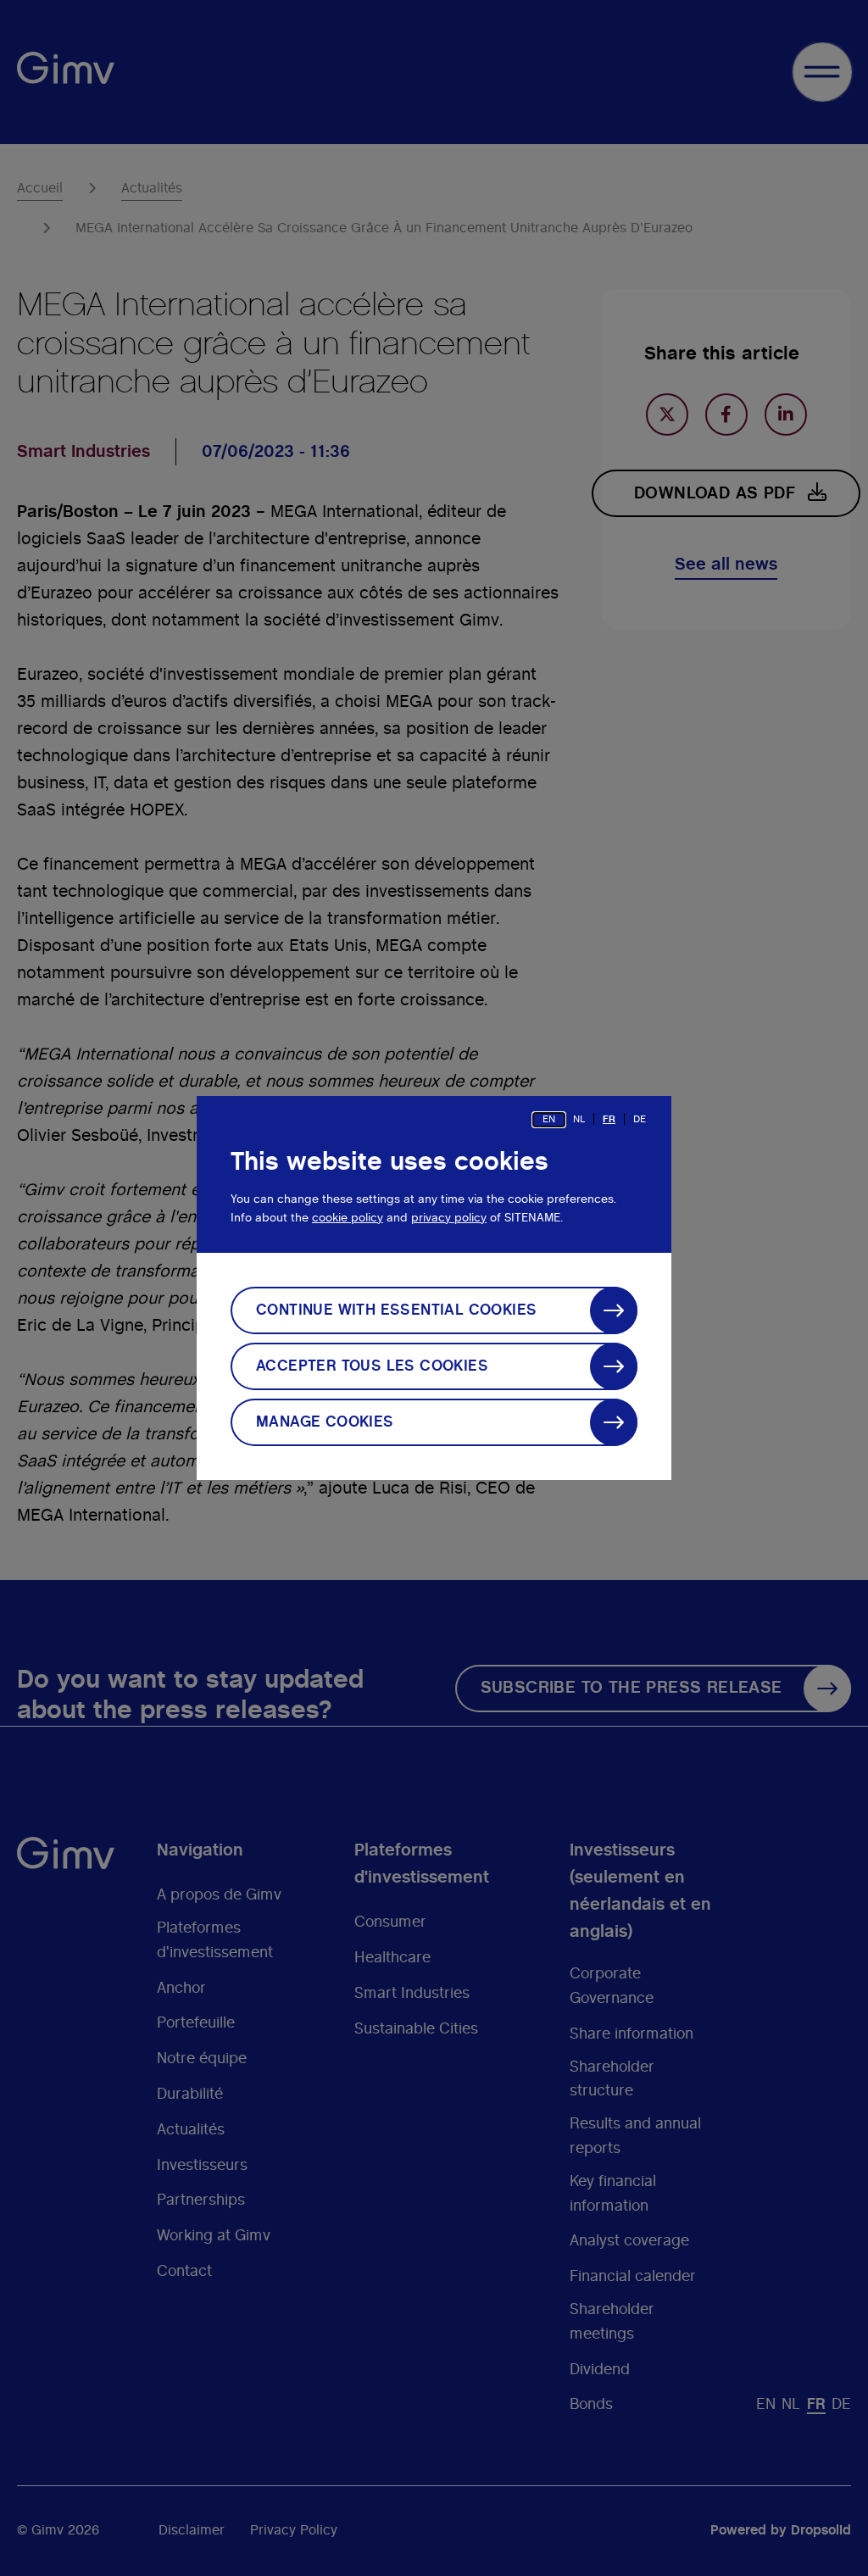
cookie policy (348, 1218)
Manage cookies (325, 1422)
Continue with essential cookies (396, 1310)
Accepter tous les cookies (372, 1366)
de (640, 1119)
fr (609, 1119)
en (549, 1119)
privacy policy (449, 1218)
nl (579, 1119)
